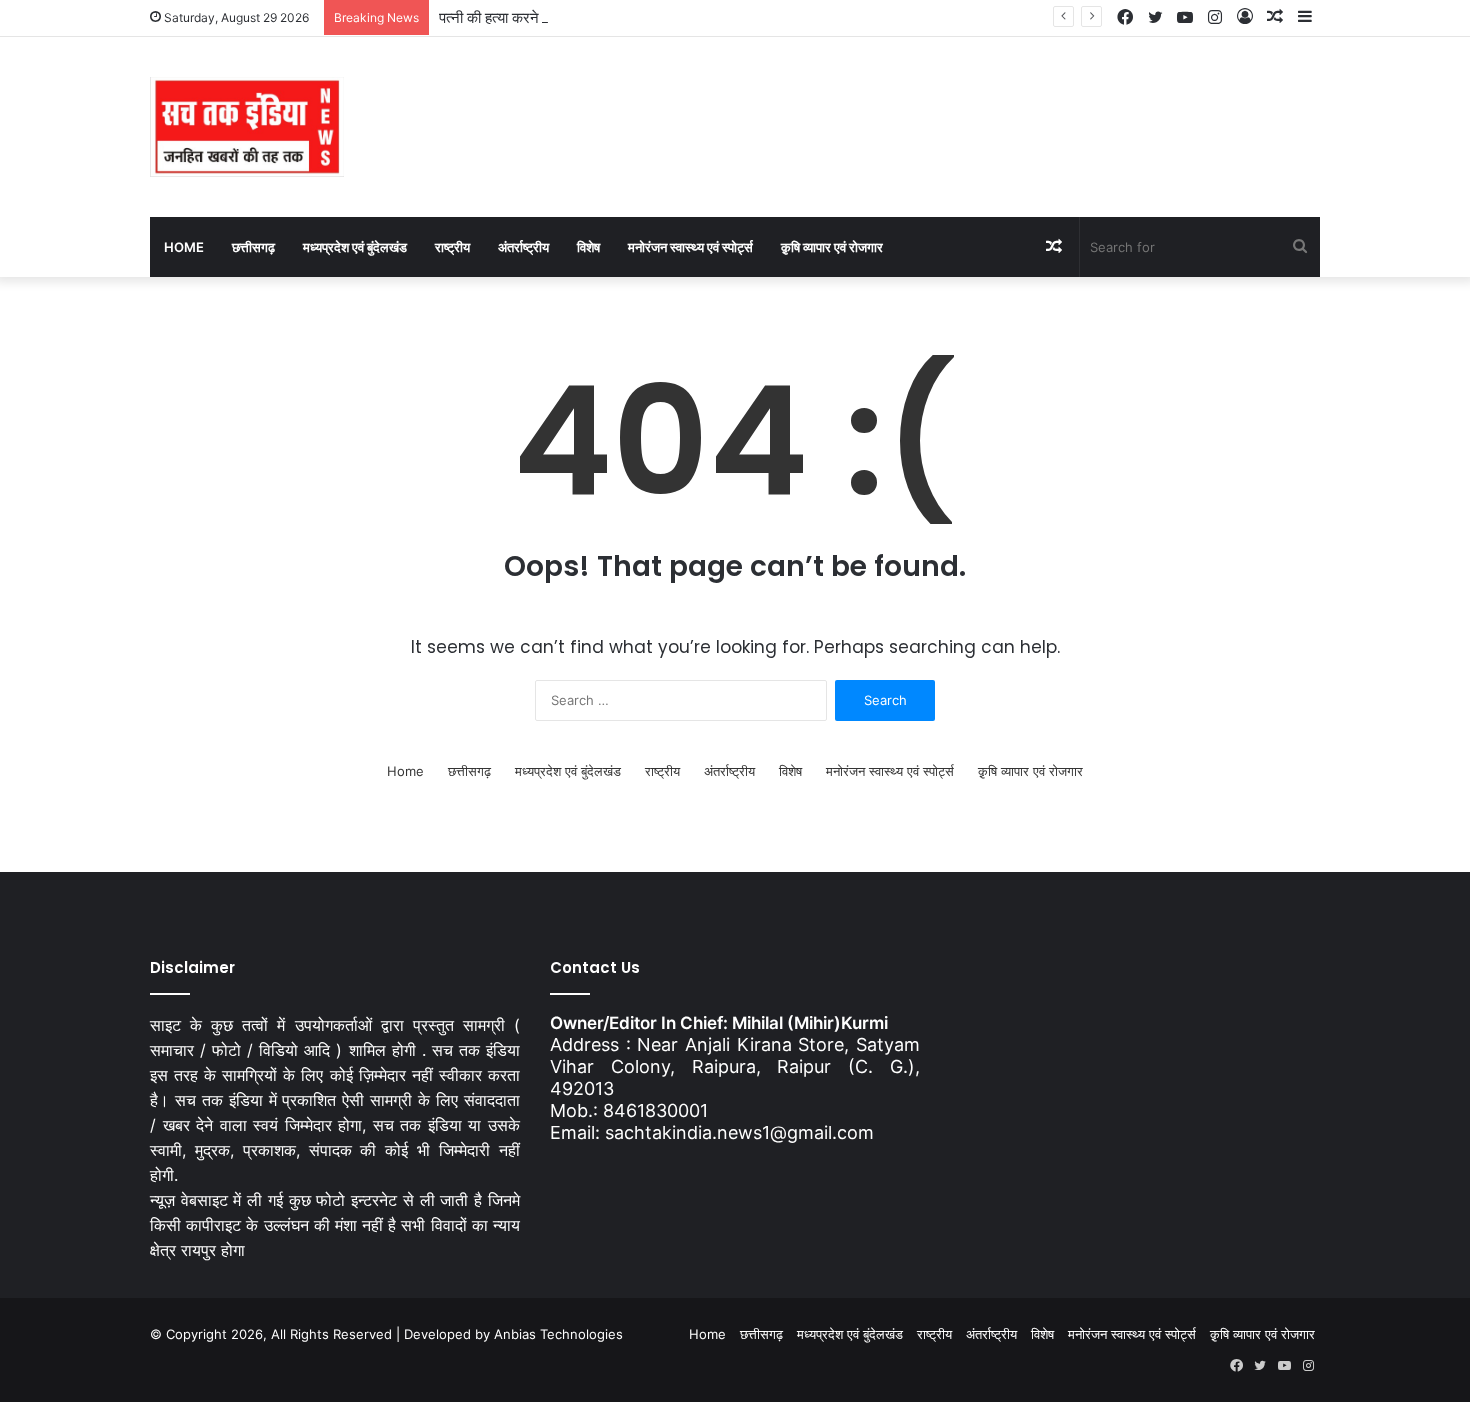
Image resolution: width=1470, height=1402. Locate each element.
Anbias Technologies (558, 1334)
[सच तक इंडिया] (247, 127)
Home (184, 247)
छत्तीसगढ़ (253, 247)
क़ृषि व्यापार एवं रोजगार (832, 247)
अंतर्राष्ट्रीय (523, 247)
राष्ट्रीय (452, 247)
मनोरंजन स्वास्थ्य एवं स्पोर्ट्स (690, 247)
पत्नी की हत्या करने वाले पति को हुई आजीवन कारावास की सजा (600, 17)
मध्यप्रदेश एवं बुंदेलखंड (355, 247)
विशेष (588, 247)
